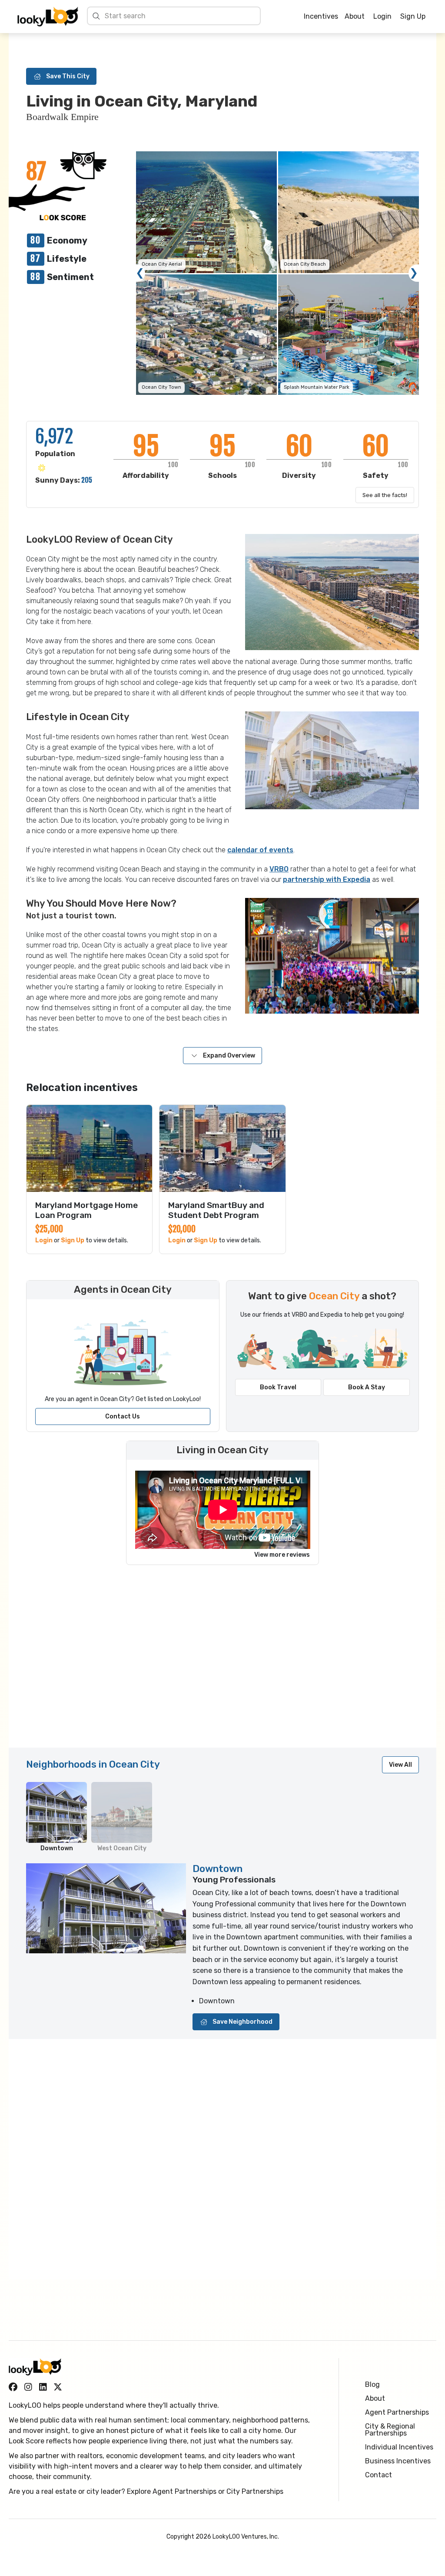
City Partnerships (255, 2491)
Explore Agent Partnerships (172, 2491)
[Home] (48, 17)
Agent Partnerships (397, 2412)
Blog (372, 2384)
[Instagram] (28, 2387)
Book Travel (278, 1387)
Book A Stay (367, 1387)
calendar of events (260, 850)
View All (400, 1765)
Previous (140, 273)
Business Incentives (398, 2461)
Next (414, 273)
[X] (58, 2387)
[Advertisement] (222, 1661)
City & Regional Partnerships (390, 2430)
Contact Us (123, 1416)
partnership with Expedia (327, 879)
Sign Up (413, 16)
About (355, 16)
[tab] (56, 1817)
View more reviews (282, 1555)
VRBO (279, 869)
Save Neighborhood (242, 2022)
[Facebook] (13, 2387)
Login (382, 16)
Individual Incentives (399, 2447)
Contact (379, 2475)
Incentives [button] (321, 17)
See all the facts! (385, 495)
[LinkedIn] (43, 2387)
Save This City (68, 76)
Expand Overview (229, 1056)
